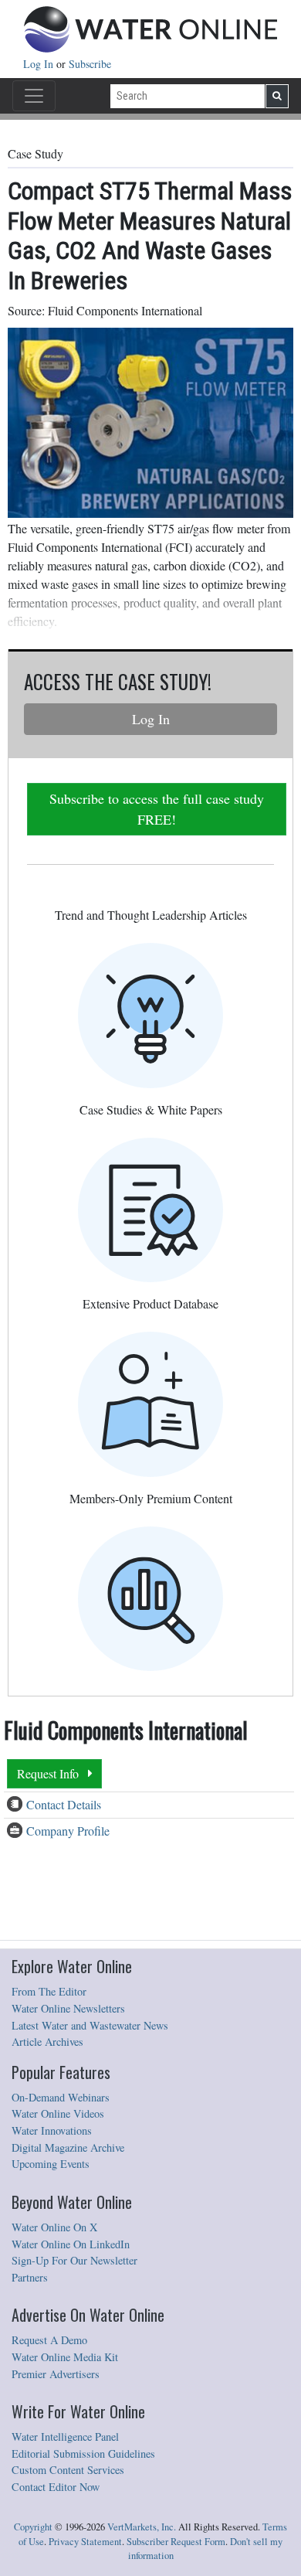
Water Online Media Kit (65, 2357)
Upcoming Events (51, 2164)
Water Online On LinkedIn (71, 2244)
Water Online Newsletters (68, 2008)
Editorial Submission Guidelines (83, 2453)
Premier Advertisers (56, 2374)
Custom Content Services (68, 2470)
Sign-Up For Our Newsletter (74, 2260)
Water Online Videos (58, 2113)
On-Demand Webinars (61, 2097)
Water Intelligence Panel (65, 2436)
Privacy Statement (85, 2542)
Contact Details (64, 1804)
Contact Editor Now (56, 2487)
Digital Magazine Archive (68, 2147)
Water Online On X (54, 2227)
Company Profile (68, 1831)
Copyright (33, 2527)
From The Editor (49, 1991)
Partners (30, 2277)
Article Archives (47, 2042)
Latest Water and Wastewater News (90, 2025)
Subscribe (90, 64)
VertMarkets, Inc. (142, 2527)
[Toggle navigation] (34, 96)
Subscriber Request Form (176, 2542)
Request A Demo (49, 2340)
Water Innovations (52, 2130)
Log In (40, 64)
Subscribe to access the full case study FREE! (157, 809)
